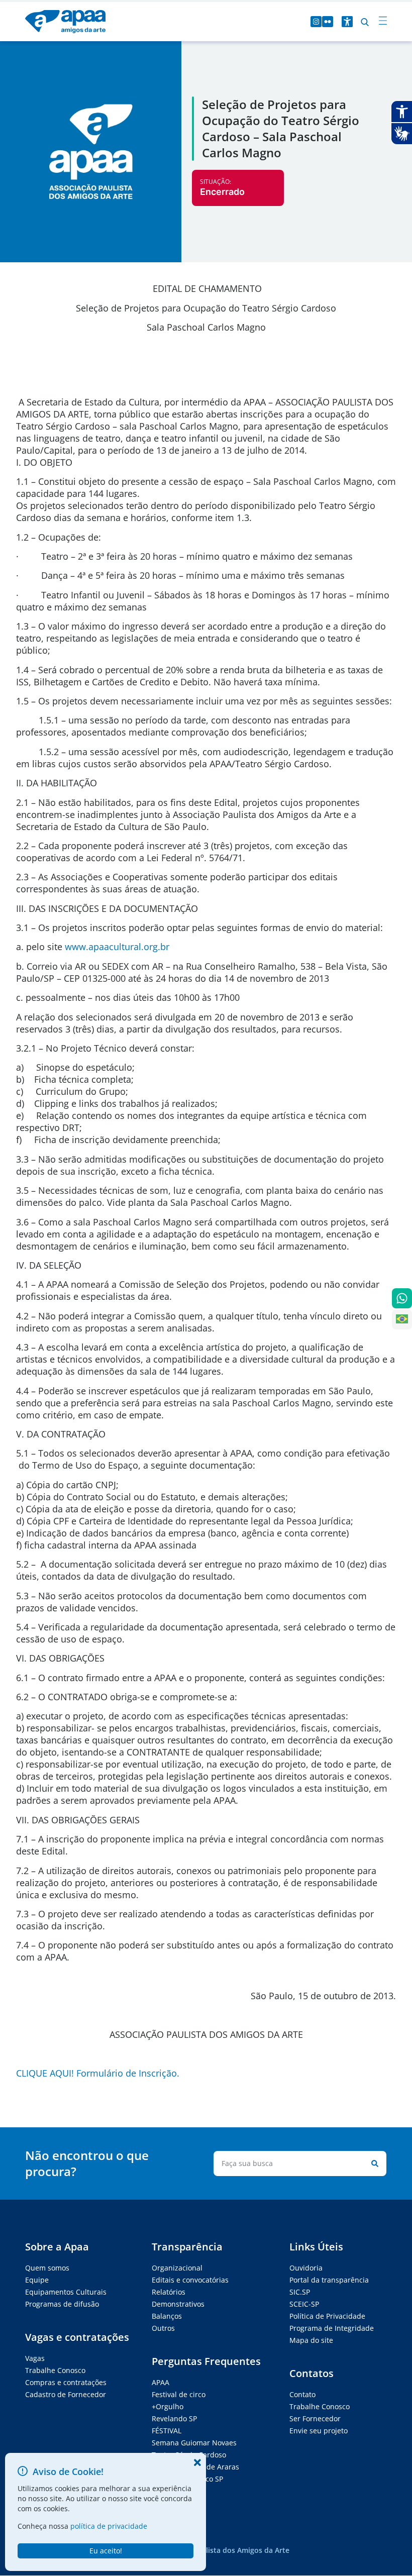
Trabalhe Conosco (55, 2370)
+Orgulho (168, 2406)
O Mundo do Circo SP (187, 2479)
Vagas (35, 2358)
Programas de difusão (62, 2304)
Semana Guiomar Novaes (194, 2443)
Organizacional (177, 2268)
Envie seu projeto (319, 2431)
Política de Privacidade (327, 2316)
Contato (302, 2394)
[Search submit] (373, 2163)
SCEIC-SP (304, 2304)
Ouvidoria (306, 2268)
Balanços (167, 2316)
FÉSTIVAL (167, 2431)
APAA (161, 2382)
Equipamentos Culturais (66, 2292)
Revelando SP (174, 2418)
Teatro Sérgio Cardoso (189, 2455)
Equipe (37, 2280)
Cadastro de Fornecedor (66, 2394)
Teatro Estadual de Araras (195, 2467)
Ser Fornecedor (315, 2418)
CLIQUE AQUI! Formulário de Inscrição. (98, 2073)
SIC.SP (300, 2292)
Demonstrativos (178, 2304)
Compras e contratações (66, 2382)
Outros (163, 2328)
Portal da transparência (329, 2280)
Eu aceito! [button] (106, 2551)
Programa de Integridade (332, 2328)
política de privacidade (109, 2526)
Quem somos (47, 2268)
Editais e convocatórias (190, 2280)
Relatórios (169, 2292)
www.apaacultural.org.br (117, 947)
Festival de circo (179, 2394)
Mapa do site (311, 2340)
